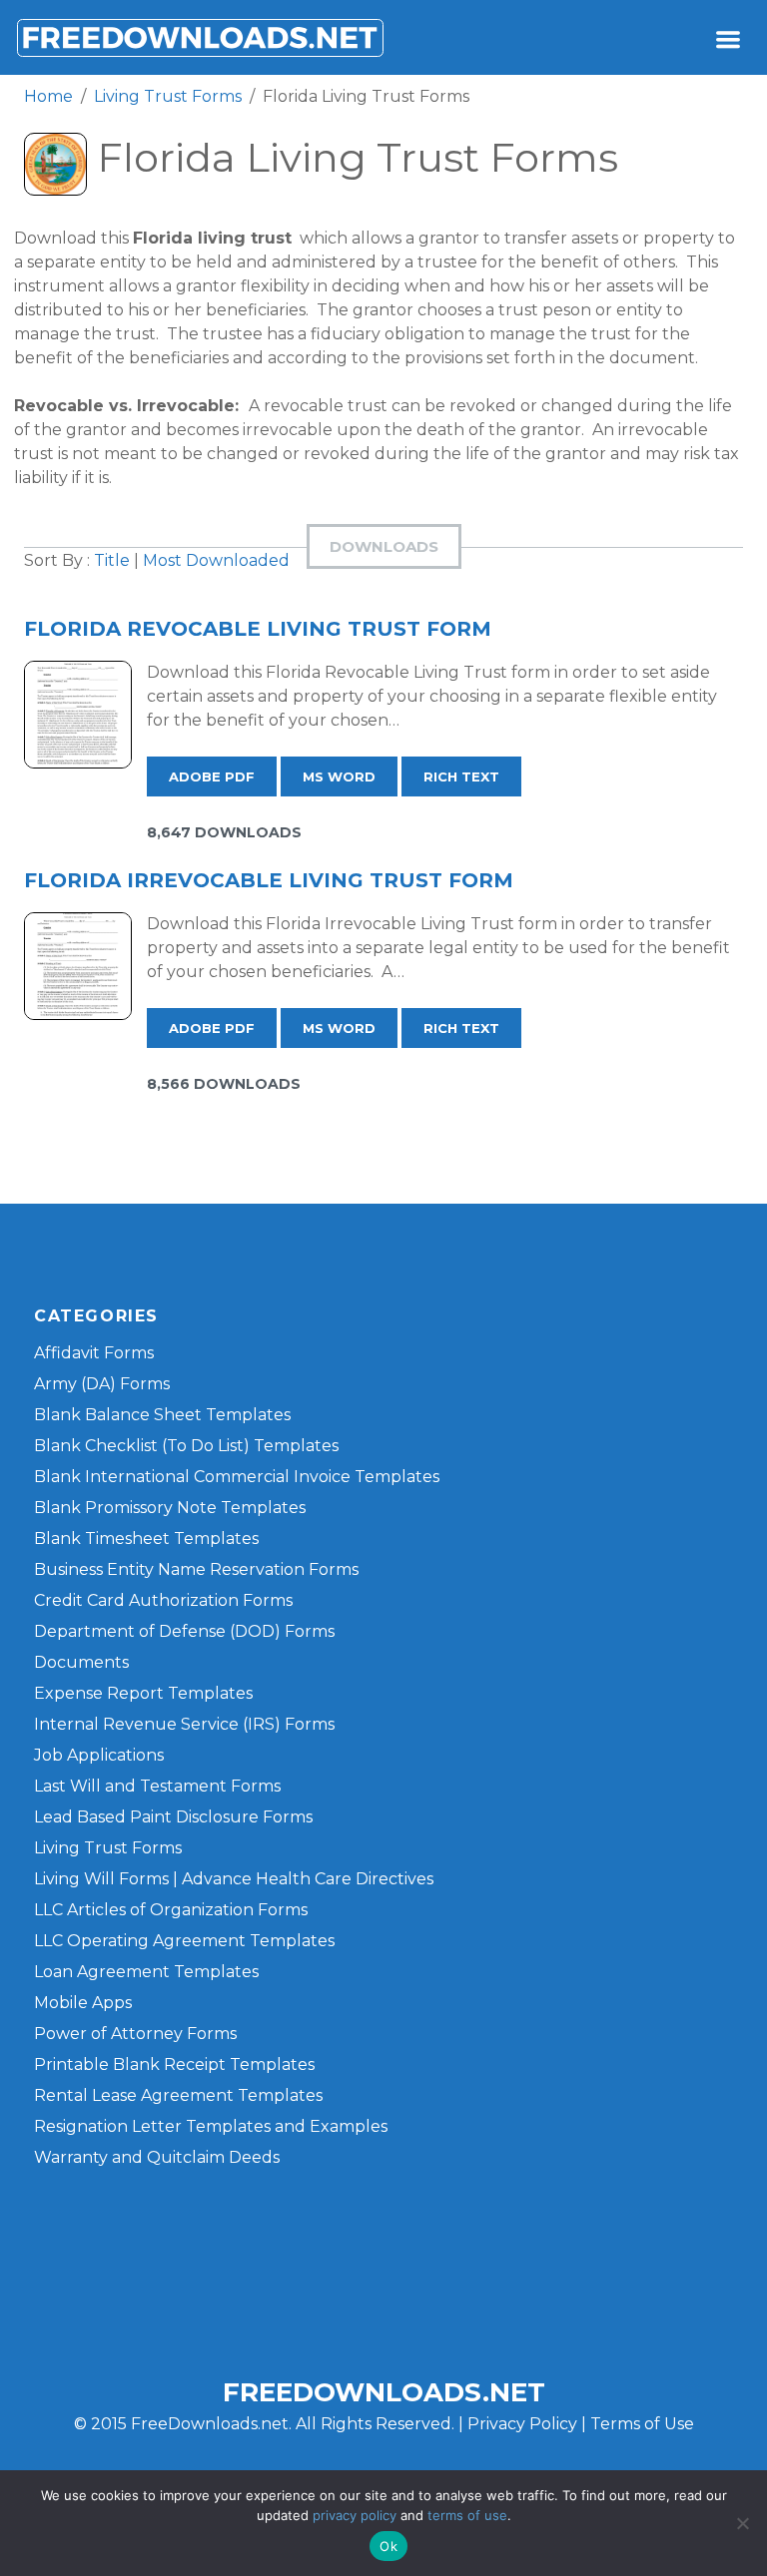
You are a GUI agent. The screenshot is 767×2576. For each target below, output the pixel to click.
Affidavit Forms (94, 1353)
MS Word (339, 776)
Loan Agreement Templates (146, 1972)
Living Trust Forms (108, 1848)
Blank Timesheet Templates (146, 1539)
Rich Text (461, 776)
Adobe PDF (212, 776)
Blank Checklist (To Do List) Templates (186, 1446)
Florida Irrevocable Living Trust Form (269, 880)
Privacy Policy (522, 2424)
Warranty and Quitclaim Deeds (157, 2157)
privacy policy (355, 2515)
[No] (742, 2523)
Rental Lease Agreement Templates (178, 2095)
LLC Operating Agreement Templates (184, 1941)
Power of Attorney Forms (135, 2034)
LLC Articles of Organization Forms (171, 1910)
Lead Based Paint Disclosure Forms (173, 1817)
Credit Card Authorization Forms (163, 1600)
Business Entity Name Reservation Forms (196, 1569)
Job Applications (99, 1755)
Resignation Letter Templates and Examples (211, 2126)
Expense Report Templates (143, 1693)
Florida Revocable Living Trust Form (258, 629)
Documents (81, 1662)
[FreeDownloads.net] (200, 37)
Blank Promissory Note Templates (170, 1508)
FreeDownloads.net (384, 2392)
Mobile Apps (83, 2003)
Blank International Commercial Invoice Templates (237, 1477)
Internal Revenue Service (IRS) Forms (184, 1724)
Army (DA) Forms (102, 1384)
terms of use (467, 2515)
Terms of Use (642, 2424)
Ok (388, 2546)
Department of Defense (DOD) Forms (184, 1631)
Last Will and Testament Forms (157, 1786)
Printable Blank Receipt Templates (174, 2064)
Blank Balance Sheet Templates (162, 1415)
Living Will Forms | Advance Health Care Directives (234, 1879)
